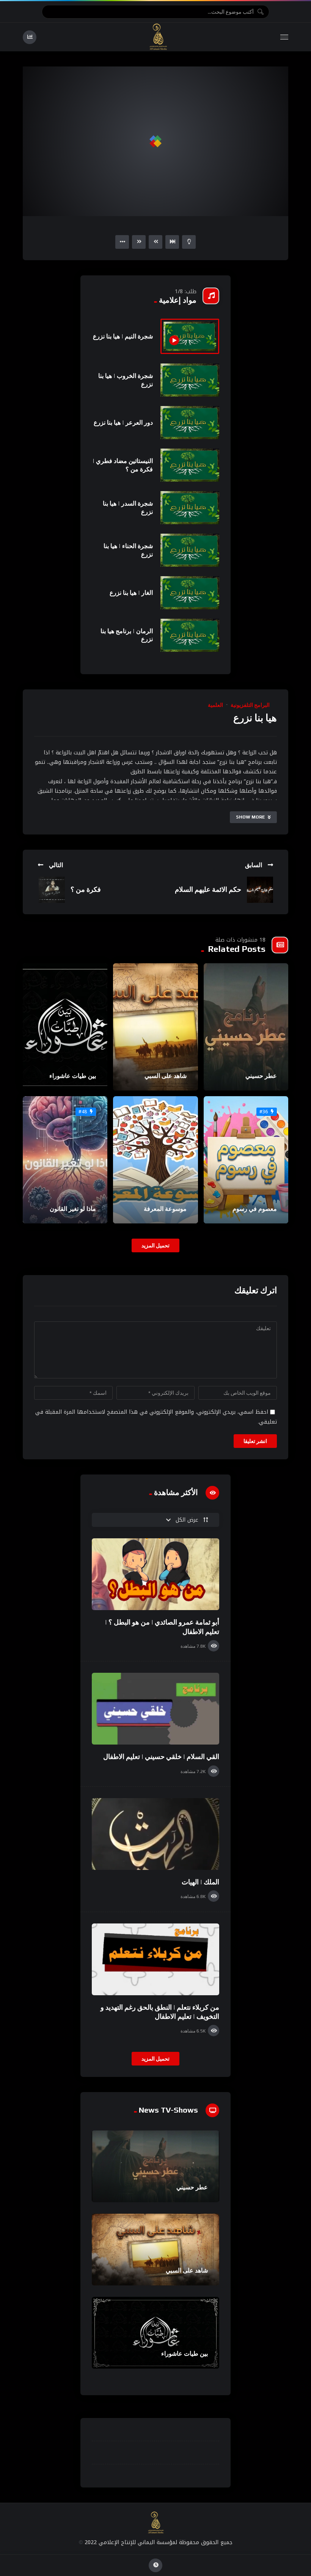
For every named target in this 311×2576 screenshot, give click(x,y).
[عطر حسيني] (246, 1027)
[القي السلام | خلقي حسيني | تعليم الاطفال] (155, 1709)
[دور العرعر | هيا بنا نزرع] (190, 423)
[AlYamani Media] (159, 37)
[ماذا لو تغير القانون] (65, 1160)
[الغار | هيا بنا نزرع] (190, 593)
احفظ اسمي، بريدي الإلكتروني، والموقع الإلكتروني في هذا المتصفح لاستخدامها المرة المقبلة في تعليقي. (156, 1417)
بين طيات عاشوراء (73, 1076)
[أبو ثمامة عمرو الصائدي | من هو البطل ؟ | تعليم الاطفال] (155, 1574)
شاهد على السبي (166, 1076)
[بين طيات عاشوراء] (65, 1027)
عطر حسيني (261, 1076)
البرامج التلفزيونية (250, 705)
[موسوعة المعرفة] (155, 1160)
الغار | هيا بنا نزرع (131, 593)
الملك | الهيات (200, 1882)
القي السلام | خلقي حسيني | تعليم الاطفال (161, 1757)
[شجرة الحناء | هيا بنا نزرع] (190, 550)
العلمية (215, 705)
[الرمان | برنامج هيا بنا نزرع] (190, 635)
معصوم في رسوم (255, 1209)
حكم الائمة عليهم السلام (208, 889)
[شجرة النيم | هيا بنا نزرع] (190, 337)
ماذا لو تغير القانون (73, 1209)
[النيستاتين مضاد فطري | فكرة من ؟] (190, 465)
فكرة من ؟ (86, 889)
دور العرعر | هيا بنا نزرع (123, 423)
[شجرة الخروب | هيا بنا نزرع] (190, 380)
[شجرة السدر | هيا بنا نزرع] (190, 508)
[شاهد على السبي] (155, 1027)
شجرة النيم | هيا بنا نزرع (123, 336)
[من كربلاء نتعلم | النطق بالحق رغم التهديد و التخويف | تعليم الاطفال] (155, 1959)
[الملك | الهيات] (155, 1834)
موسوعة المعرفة (165, 1209)
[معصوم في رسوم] (246, 1160)
